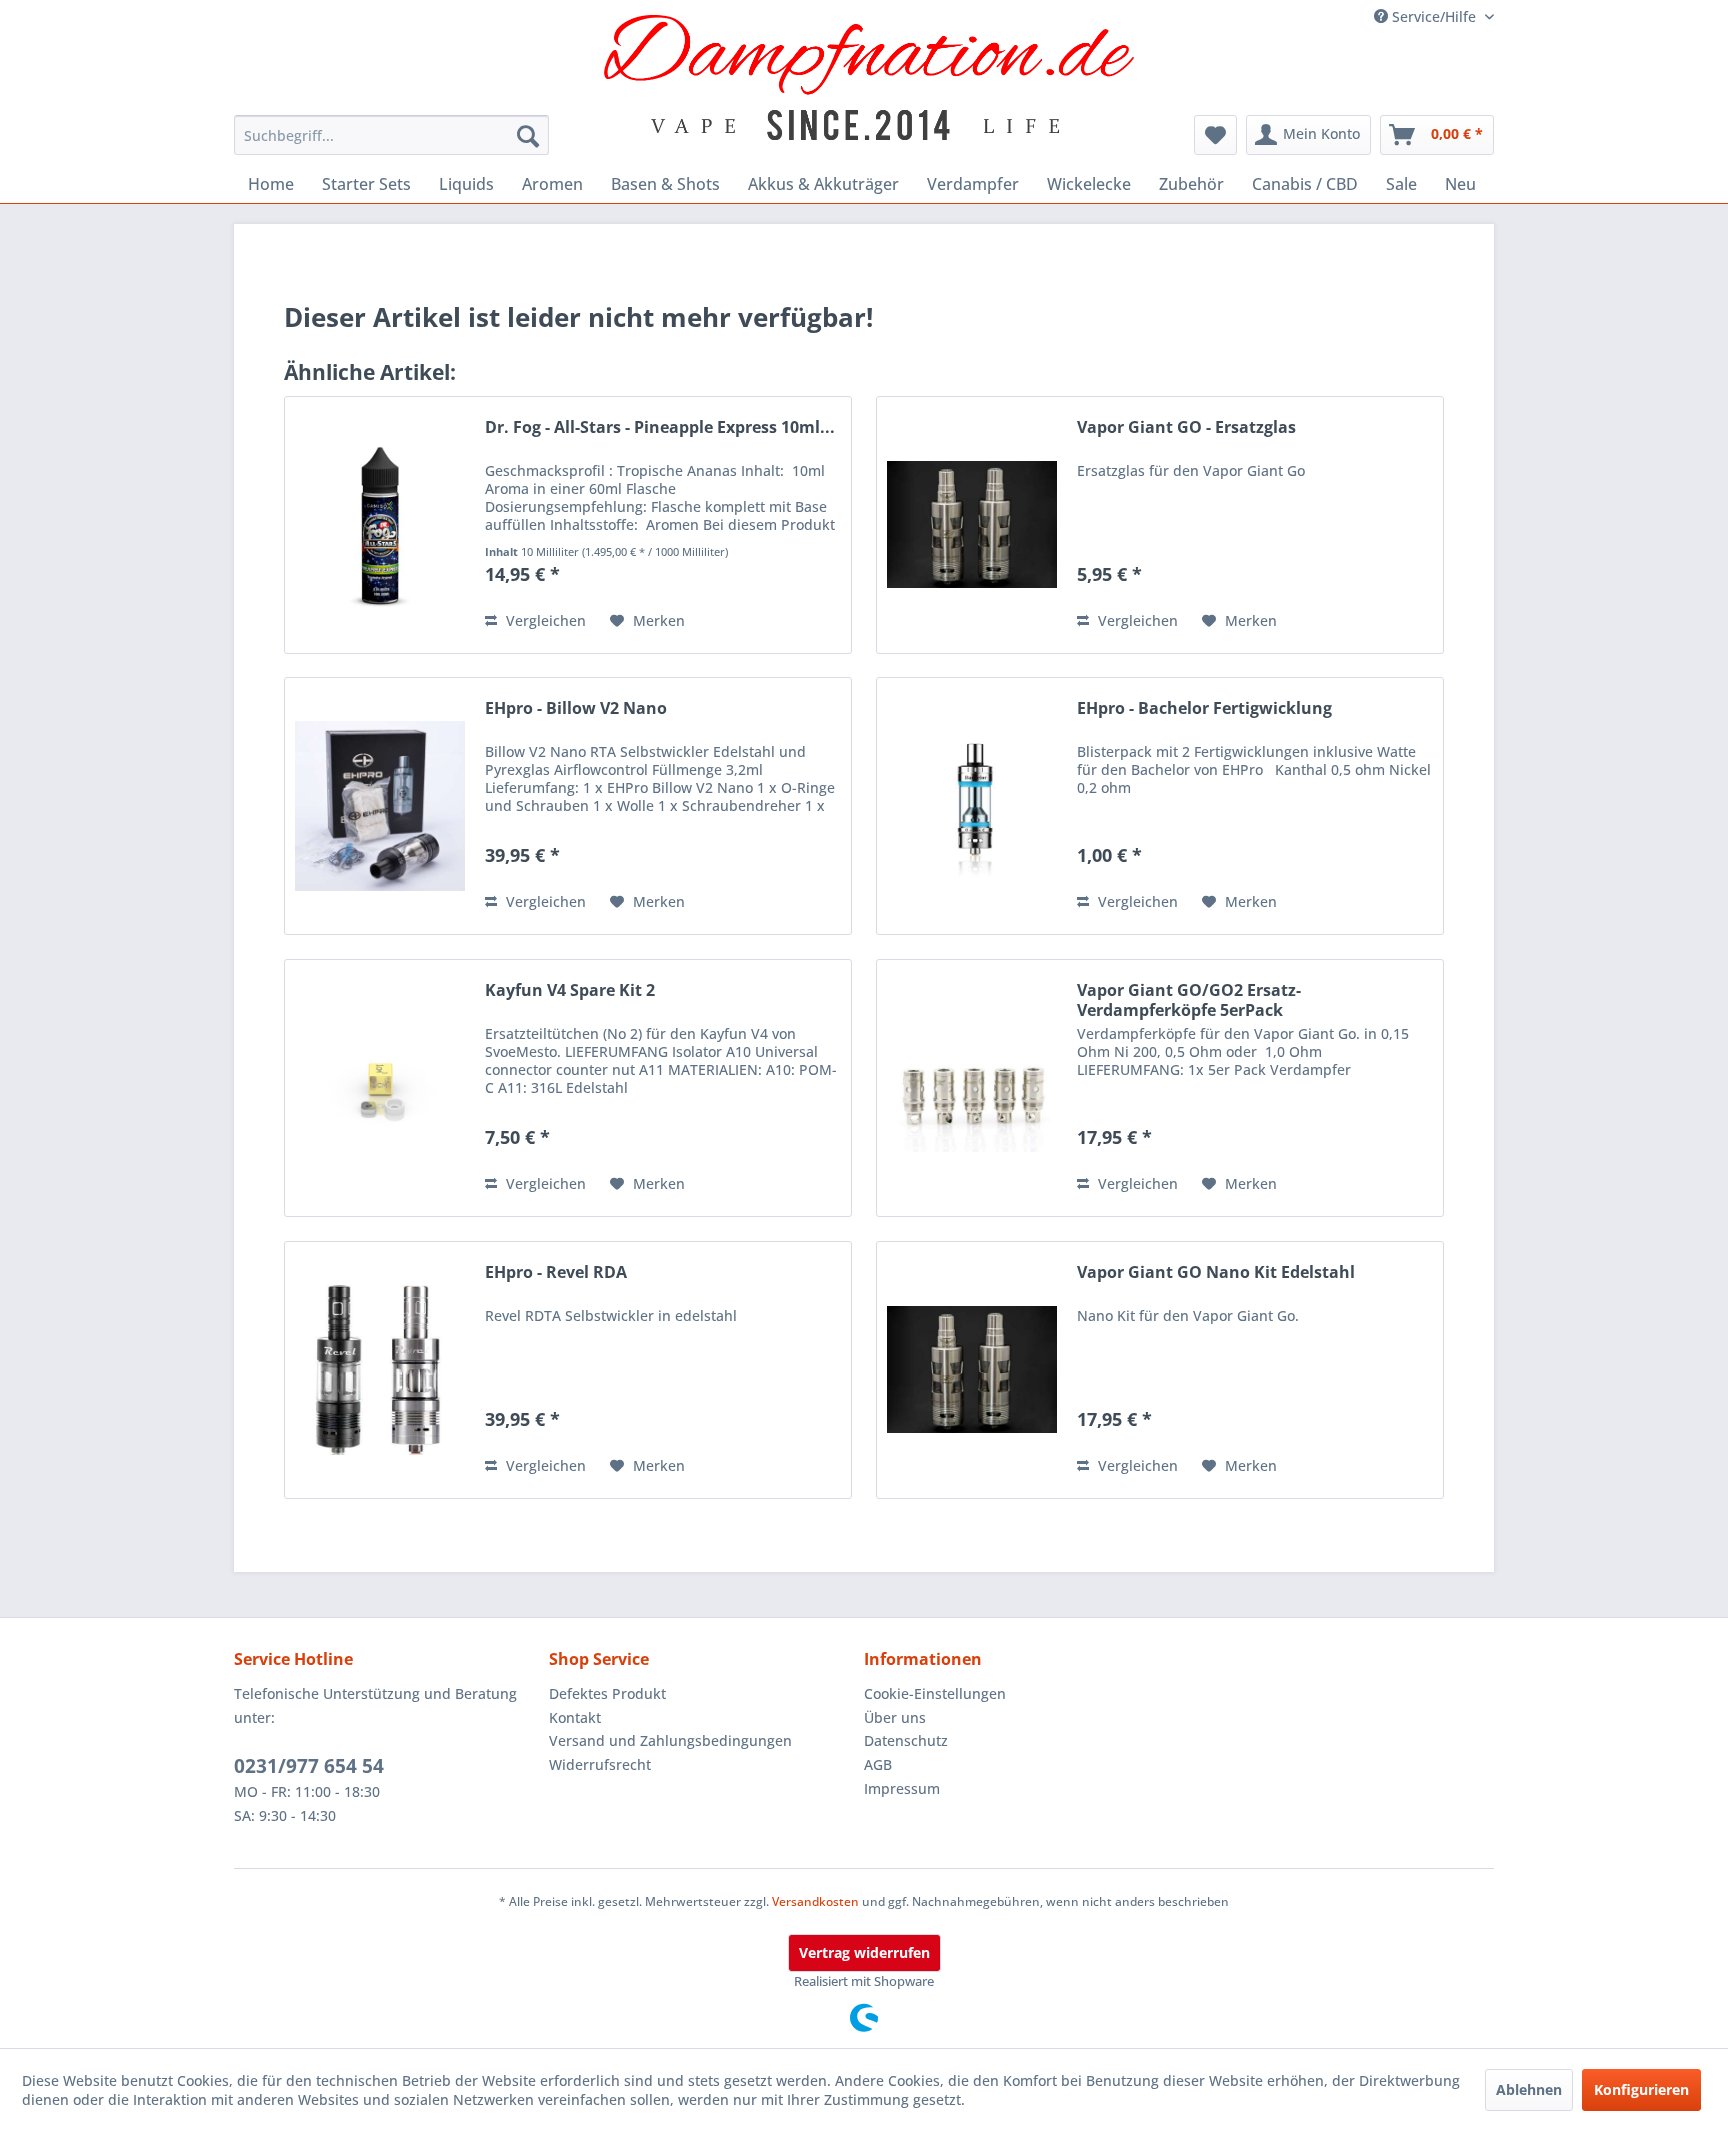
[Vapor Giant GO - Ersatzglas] (972, 525)
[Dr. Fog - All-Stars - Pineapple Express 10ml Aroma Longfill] (380, 525)
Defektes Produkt (607, 1693)
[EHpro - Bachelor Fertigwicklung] (972, 806)
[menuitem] (391, 135)
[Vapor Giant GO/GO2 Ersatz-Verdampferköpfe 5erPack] (972, 1088)
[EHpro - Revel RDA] (380, 1370)
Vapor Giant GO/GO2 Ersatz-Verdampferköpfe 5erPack (1189, 1000)
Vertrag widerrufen (864, 1952)
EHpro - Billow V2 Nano (576, 708)
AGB (878, 1764)
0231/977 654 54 (309, 1766)
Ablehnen (1529, 2089)
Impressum (902, 1788)
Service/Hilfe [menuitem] (1434, 16)
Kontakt (575, 1717)
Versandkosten (815, 1901)
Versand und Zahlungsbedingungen (670, 1740)
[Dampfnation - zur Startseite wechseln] (869, 77)
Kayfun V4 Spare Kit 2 (570, 990)
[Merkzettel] (1215, 135)
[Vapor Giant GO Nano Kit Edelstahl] (972, 1370)
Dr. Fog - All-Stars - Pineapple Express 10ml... (660, 427)
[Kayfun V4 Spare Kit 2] (380, 1088)
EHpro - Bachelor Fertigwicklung (1204, 708)
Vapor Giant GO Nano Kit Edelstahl (1216, 1272)
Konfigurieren (1641, 2089)
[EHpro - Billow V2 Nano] (380, 806)
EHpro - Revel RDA (556, 1272)
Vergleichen (544, 620)
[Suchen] (528, 135)
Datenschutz (906, 1740)
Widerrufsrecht (600, 1764)
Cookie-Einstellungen (935, 1693)
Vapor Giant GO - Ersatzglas (1186, 427)
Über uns (895, 1717)
